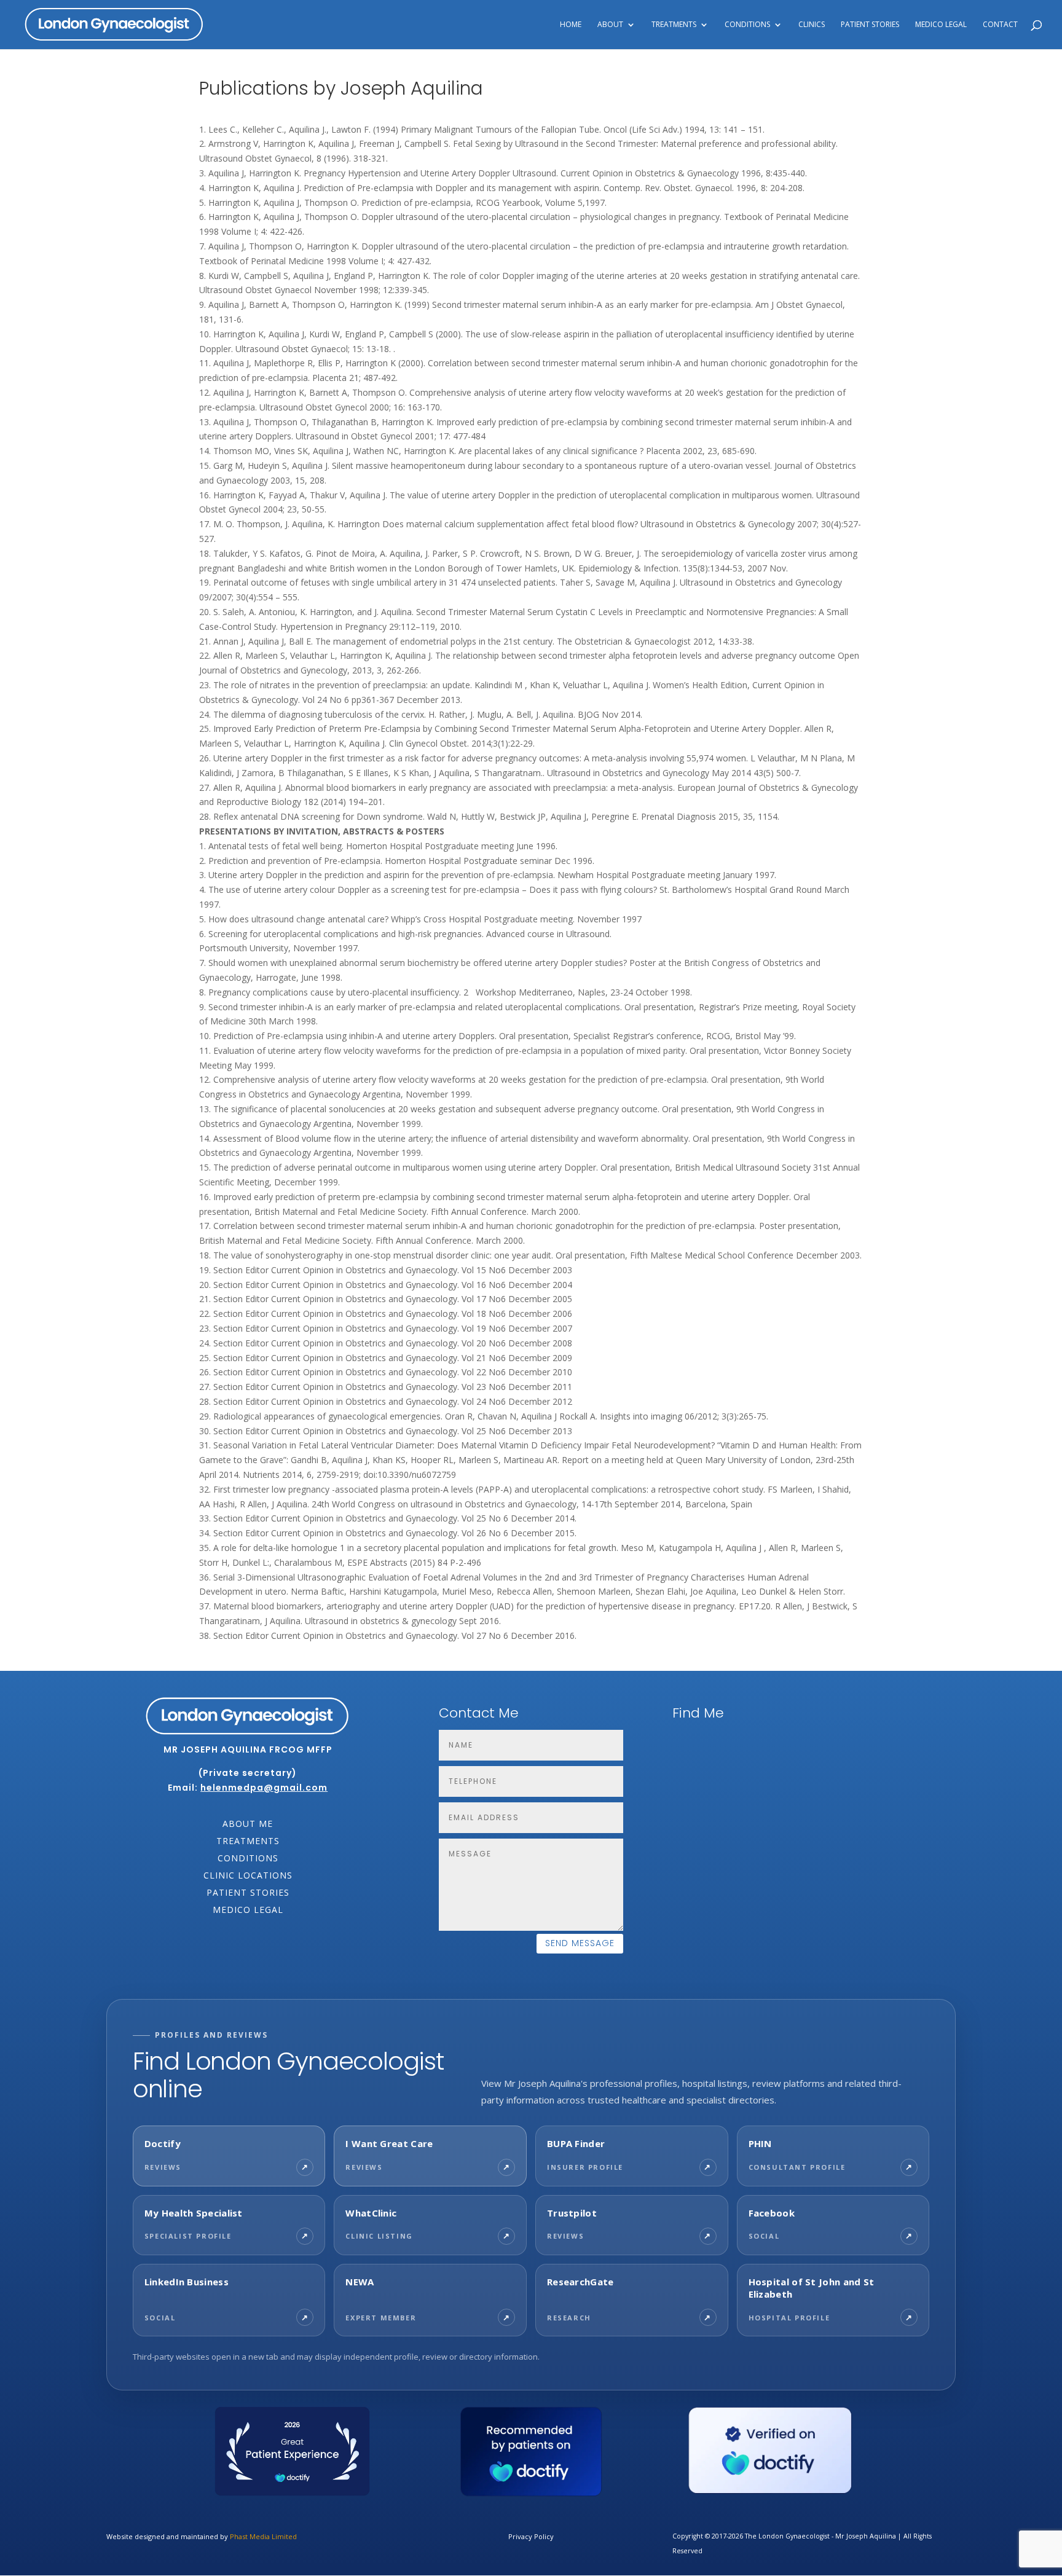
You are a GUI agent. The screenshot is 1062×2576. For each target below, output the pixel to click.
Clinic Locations (248, 1875)
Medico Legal (941, 25)
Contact (1000, 25)
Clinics (812, 25)
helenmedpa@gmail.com (264, 1788)
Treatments (248, 1841)
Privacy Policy (531, 2536)
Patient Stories (870, 25)
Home (571, 25)
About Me (248, 1824)
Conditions (248, 1858)
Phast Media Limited (263, 2536)
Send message (580, 1943)
